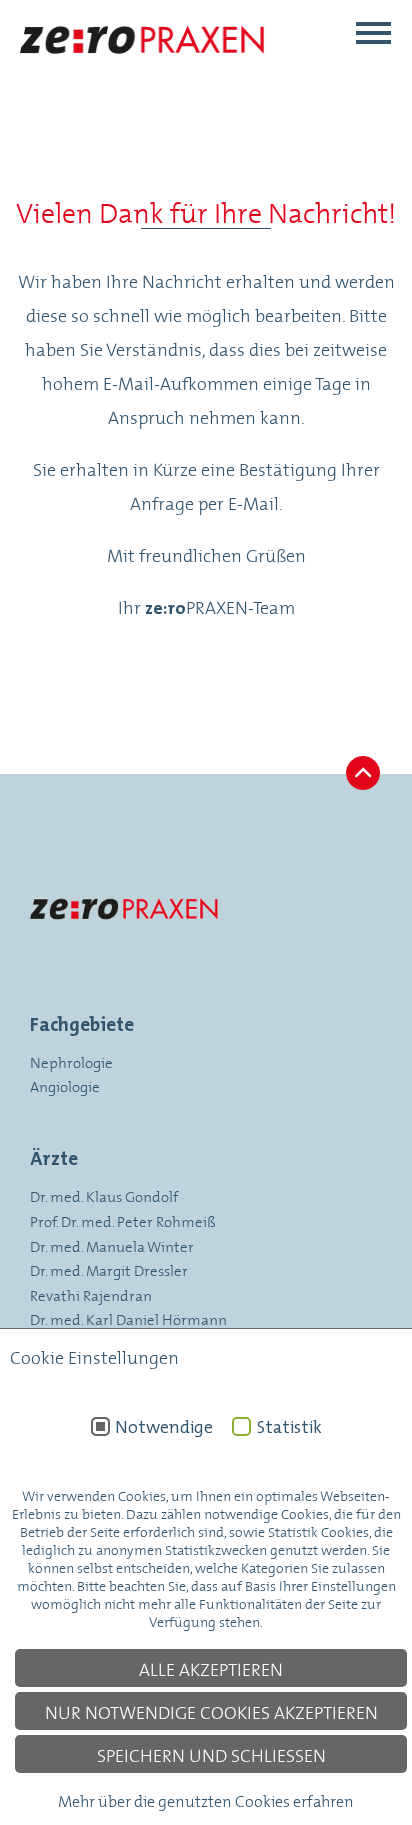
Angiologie (65, 1085)
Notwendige (164, 1427)
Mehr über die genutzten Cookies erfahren (206, 1799)
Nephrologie (71, 1061)
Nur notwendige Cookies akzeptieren (211, 1711)
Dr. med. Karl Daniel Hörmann (128, 1318)
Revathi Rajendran (91, 1294)
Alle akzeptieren (211, 1668)
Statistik (289, 1427)
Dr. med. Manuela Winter (112, 1245)
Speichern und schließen (211, 1754)
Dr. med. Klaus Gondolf (104, 1195)
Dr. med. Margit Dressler (109, 1269)
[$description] (143, 72)
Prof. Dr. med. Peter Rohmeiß (123, 1220)
